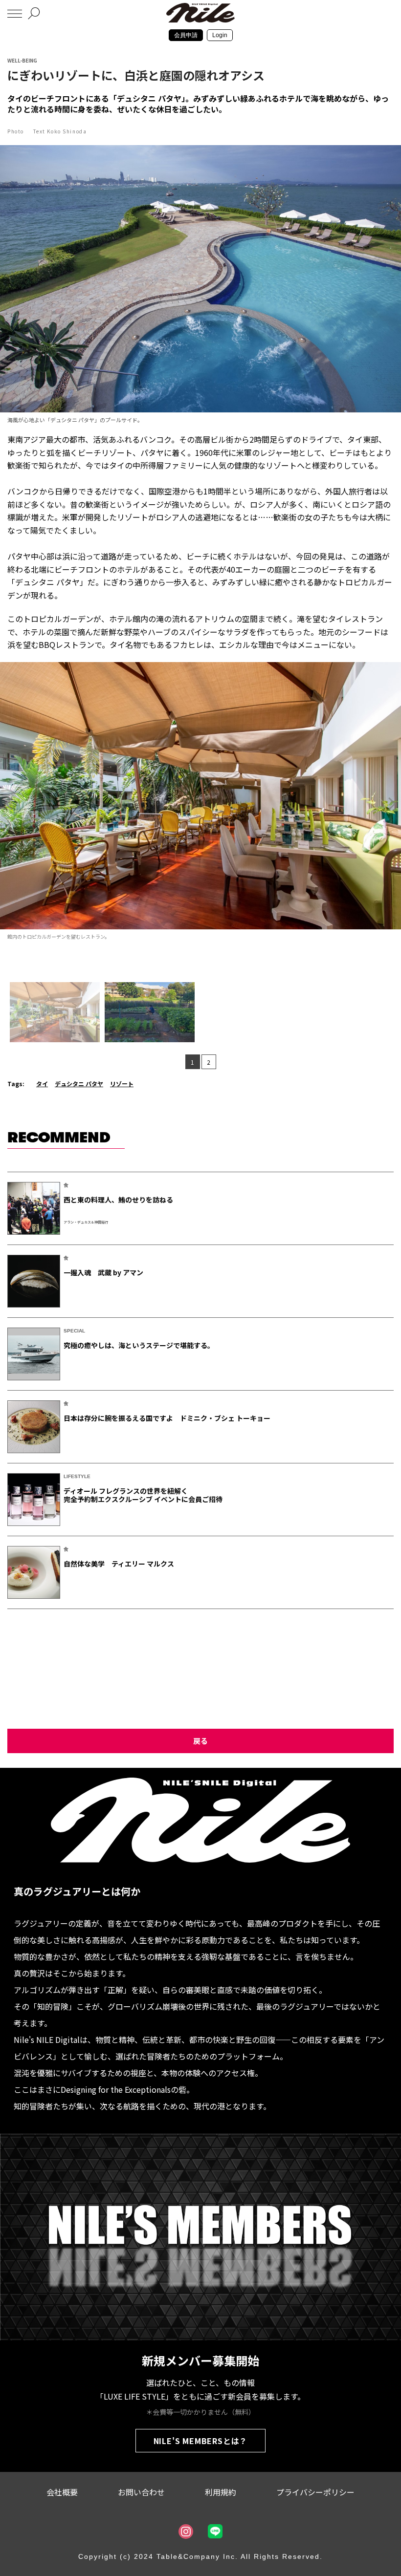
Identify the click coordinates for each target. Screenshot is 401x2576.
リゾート (122, 1084)
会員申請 (186, 35)
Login (220, 35)
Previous (9, 804)
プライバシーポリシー (315, 2492)
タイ (42, 1084)
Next (392, 804)
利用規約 (221, 2492)
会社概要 (62, 2492)
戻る (200, 1741)
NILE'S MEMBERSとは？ (201, 2441)
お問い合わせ (141, 2492)
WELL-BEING (22, 60)
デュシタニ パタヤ (79, 1084)
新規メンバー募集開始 (200, 2360)
